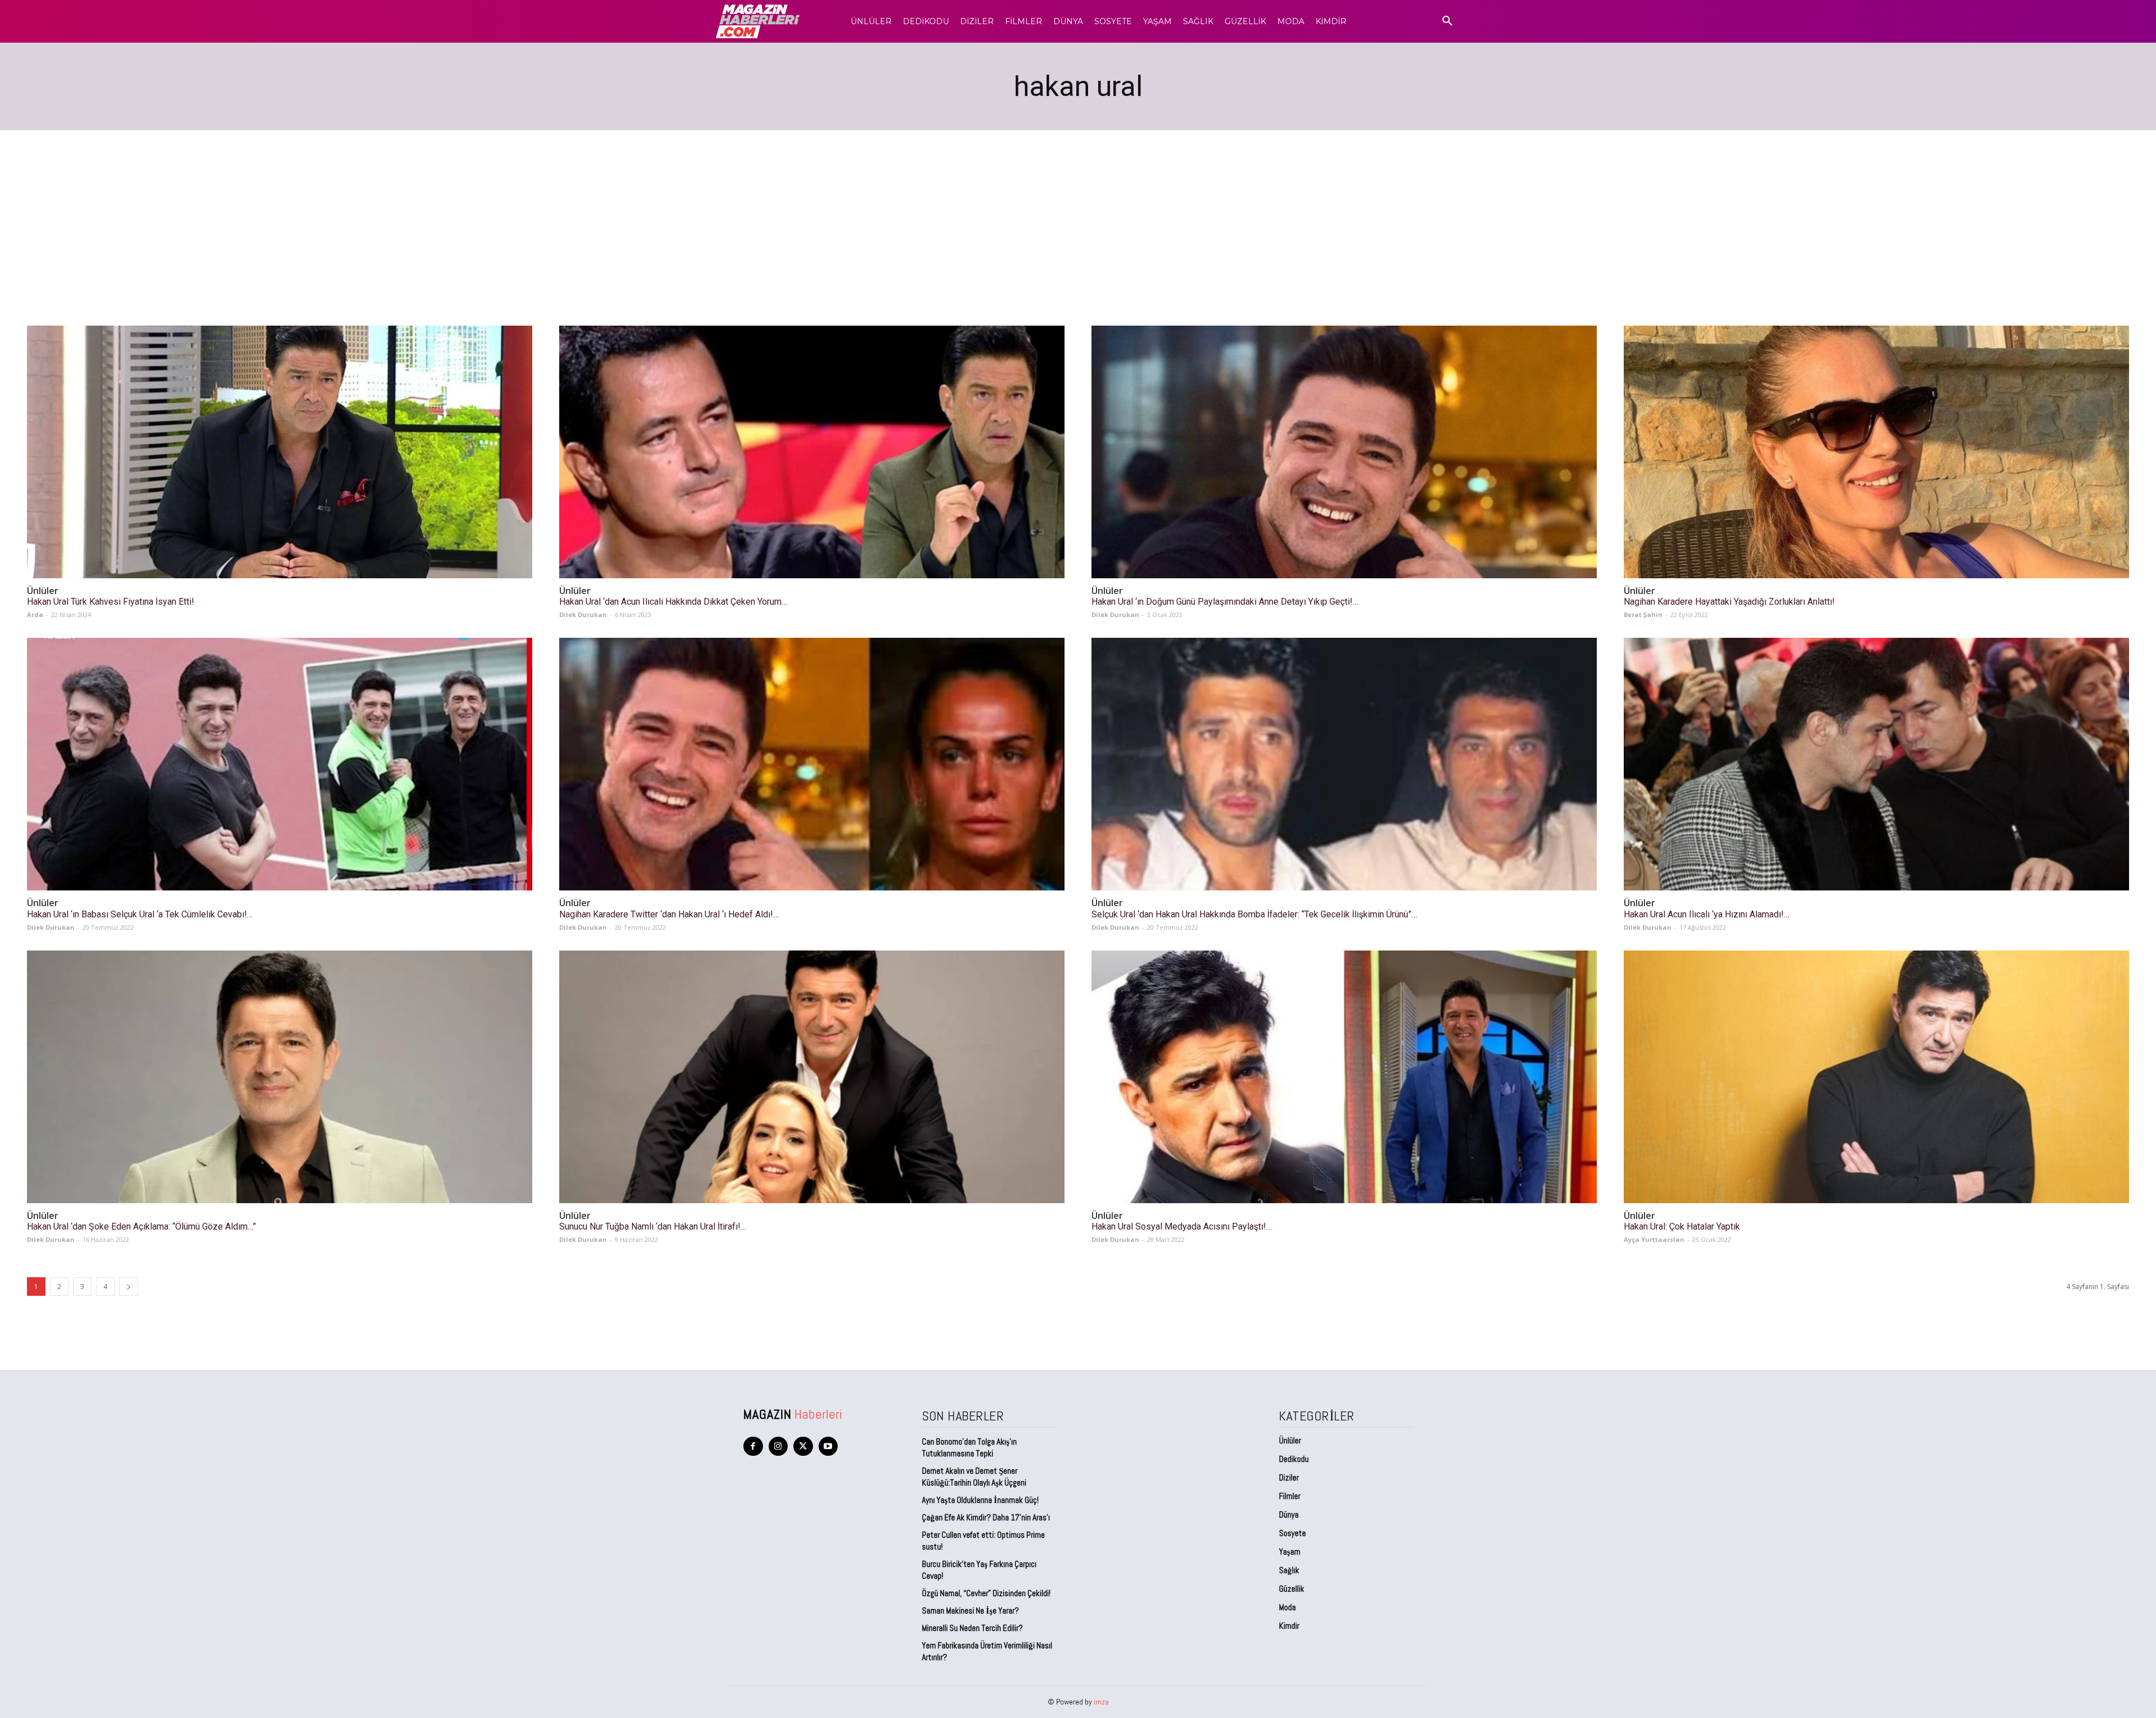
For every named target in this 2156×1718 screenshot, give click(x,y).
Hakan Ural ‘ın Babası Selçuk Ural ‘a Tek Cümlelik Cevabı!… (140, 914)
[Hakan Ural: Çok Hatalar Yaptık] (1876, 1077)
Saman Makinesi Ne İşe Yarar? (970, 1610)
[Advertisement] (1078, 214)
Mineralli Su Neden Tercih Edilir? (972, 1628)
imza (1101, 1702)
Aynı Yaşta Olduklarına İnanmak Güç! (980, 1500)
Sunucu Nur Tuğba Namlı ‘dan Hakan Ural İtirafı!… (653, 1226)
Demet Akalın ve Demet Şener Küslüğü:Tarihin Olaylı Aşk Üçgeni (974, 1477)
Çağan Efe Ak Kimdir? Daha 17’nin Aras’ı (987, 1517)
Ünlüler (43, 591)
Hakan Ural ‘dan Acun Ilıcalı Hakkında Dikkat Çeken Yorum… (673, 602)
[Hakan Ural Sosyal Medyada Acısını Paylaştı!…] (1344, 1077)
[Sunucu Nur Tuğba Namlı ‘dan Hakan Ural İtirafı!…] (812, 1077)
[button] (1447, 21)
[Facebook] (753, 1447)
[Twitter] (803, 1447)
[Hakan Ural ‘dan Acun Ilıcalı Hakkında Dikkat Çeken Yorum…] (812, 452)
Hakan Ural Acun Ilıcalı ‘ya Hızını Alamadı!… (1707, 914)
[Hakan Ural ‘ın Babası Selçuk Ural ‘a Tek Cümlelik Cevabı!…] (280, 764)
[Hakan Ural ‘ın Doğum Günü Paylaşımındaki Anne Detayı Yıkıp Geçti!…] (1344, 452)
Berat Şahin (1643, 614)
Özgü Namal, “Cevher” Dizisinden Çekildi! (986, 1593)
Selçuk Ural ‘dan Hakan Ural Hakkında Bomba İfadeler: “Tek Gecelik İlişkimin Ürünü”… (1254, 914)
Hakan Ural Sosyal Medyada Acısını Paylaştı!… (1182, 1226)
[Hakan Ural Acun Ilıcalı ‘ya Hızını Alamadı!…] (1876, 764)
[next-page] (129, 1287)
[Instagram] (778, 1447)
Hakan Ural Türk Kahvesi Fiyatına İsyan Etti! (111, 602)
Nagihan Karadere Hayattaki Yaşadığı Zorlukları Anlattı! (1729, 602)
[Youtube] (828, 1447)
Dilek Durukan (583, 614)
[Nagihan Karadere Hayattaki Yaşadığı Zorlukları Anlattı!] (1876, 452)
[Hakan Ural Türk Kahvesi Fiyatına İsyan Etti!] (280, 452)
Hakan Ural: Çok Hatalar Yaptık (1682, 1226)
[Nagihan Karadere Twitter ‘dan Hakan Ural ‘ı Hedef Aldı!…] (812, 764)
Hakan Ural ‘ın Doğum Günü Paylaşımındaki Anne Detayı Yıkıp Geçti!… (1225, 602)
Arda (35, 614)
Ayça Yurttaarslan (1654, 1239)
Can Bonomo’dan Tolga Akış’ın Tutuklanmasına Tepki (969, 1447)
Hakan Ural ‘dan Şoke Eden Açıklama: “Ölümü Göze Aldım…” (141, 1226)
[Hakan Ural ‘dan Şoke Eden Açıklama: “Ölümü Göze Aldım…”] (280, 1077)
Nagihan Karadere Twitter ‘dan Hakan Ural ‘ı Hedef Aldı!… (669, 914)
